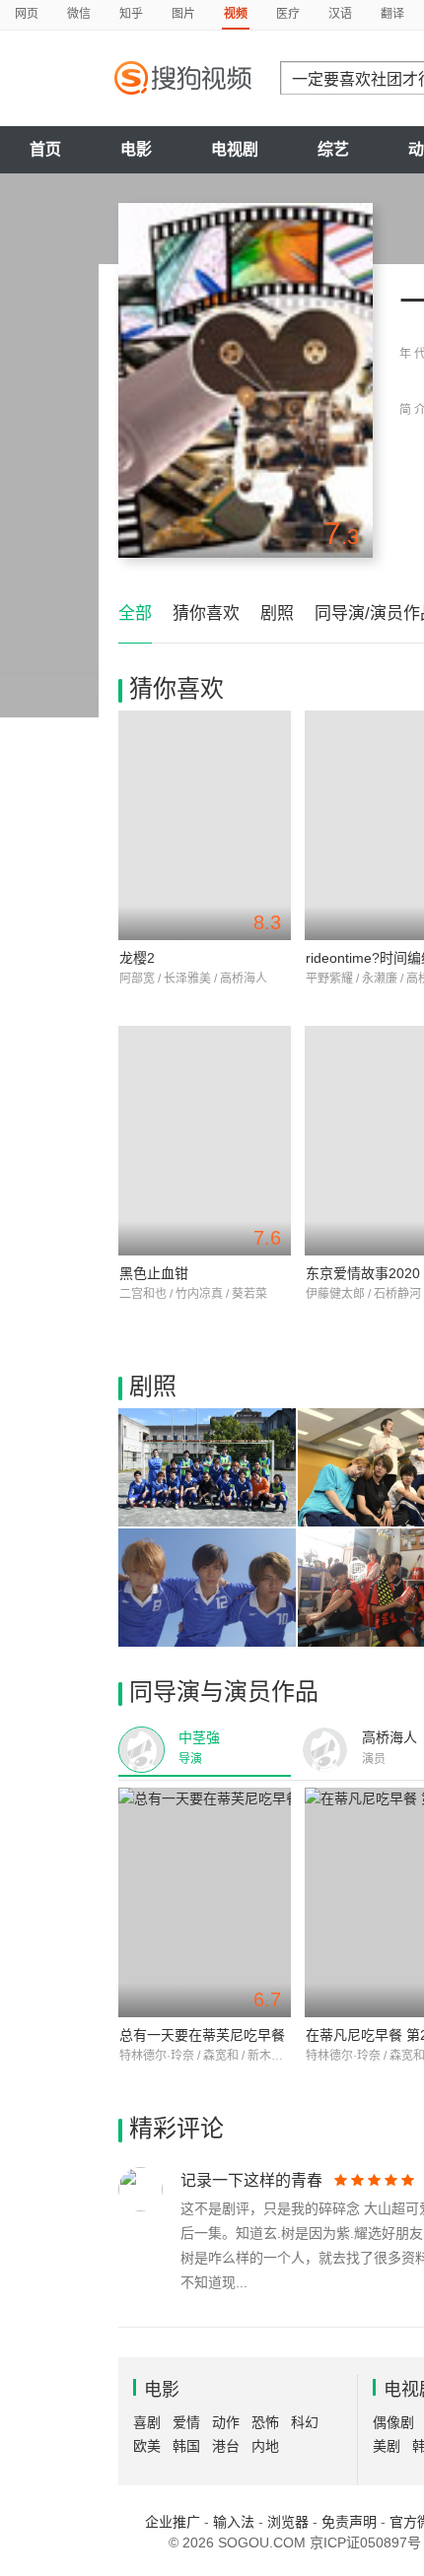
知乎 (131, 14)
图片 (183, 14)
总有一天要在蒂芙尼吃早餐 (202, 2035)
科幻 (305, 2422)
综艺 (333, 149)
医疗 (288, 14)
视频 (236, 14)
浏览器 (288, 2522)
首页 (45, 149)
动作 (226, 2422)
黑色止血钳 (154, 1273)
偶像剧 (393, 2422)
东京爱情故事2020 (363, 1273)
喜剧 (147, 2422)
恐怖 (265, 2422)
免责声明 (349, 2522)
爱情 (186, 2422)
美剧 (387, 2446)
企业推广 (173, 2522)
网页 (27, 14)
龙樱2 (137, 958)
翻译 (392, 14)
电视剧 (235, 149)
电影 (136, 149)
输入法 (234, 2522)
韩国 (186, 2446)
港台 (226, 2446)
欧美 (147, 2446)
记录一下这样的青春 (251, 2180)
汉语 (340, 14)
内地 (265, 2446)
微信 (79, 14)
